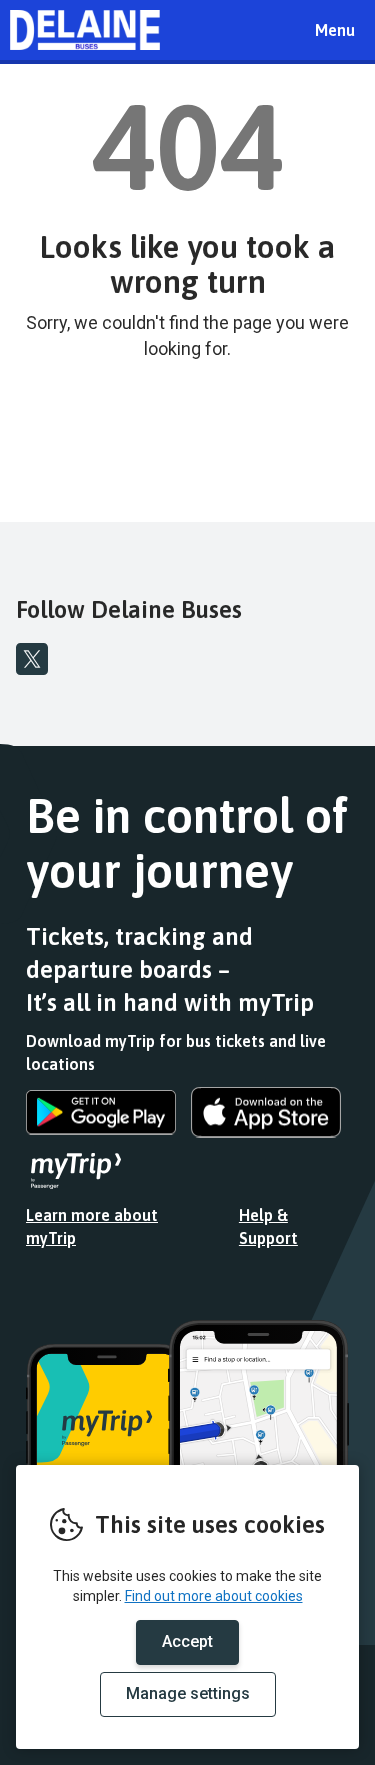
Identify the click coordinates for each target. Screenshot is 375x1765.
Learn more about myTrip (92, 1226)
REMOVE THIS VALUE (85, 30)
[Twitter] (32, 659)
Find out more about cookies (214, 1596)
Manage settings (188, 1693)
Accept (187, 1641)
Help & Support (268, 1226)
